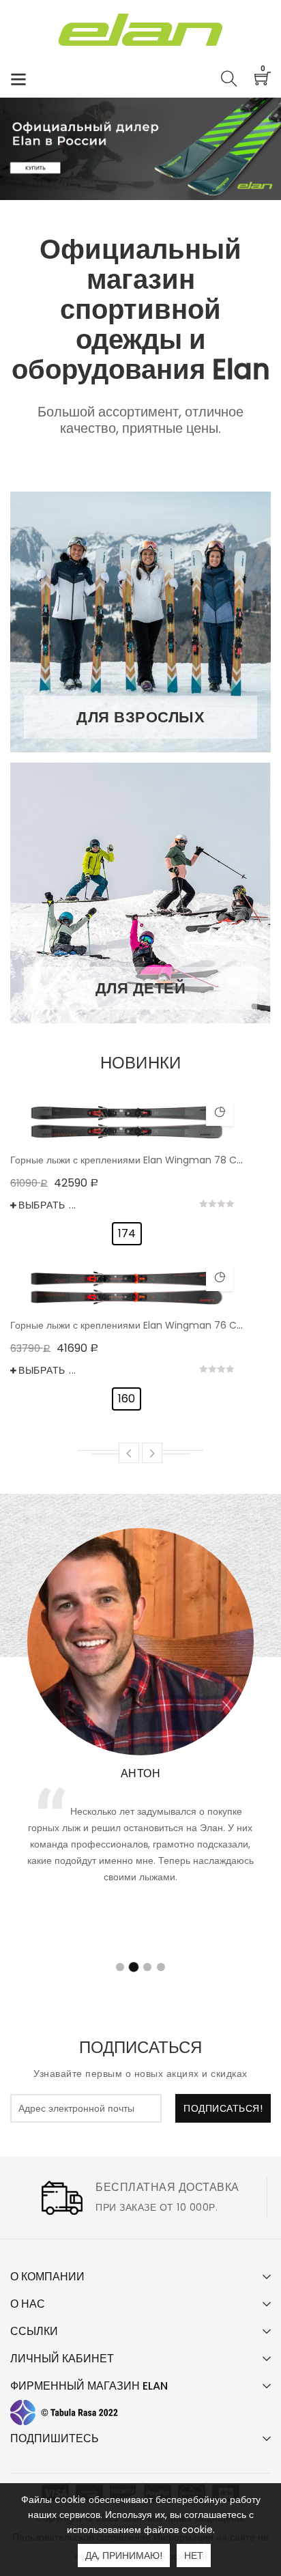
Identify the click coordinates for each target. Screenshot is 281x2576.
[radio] (127, 1234)
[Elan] (141, 30)
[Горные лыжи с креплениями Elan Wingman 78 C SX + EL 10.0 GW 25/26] (127, 1122)
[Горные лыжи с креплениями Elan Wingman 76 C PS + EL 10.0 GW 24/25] (127, 1288)
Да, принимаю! (124, 2556)
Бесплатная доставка (167, 2187)
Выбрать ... (47, 1205)
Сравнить (220, 1112)
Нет (194, 2556)
